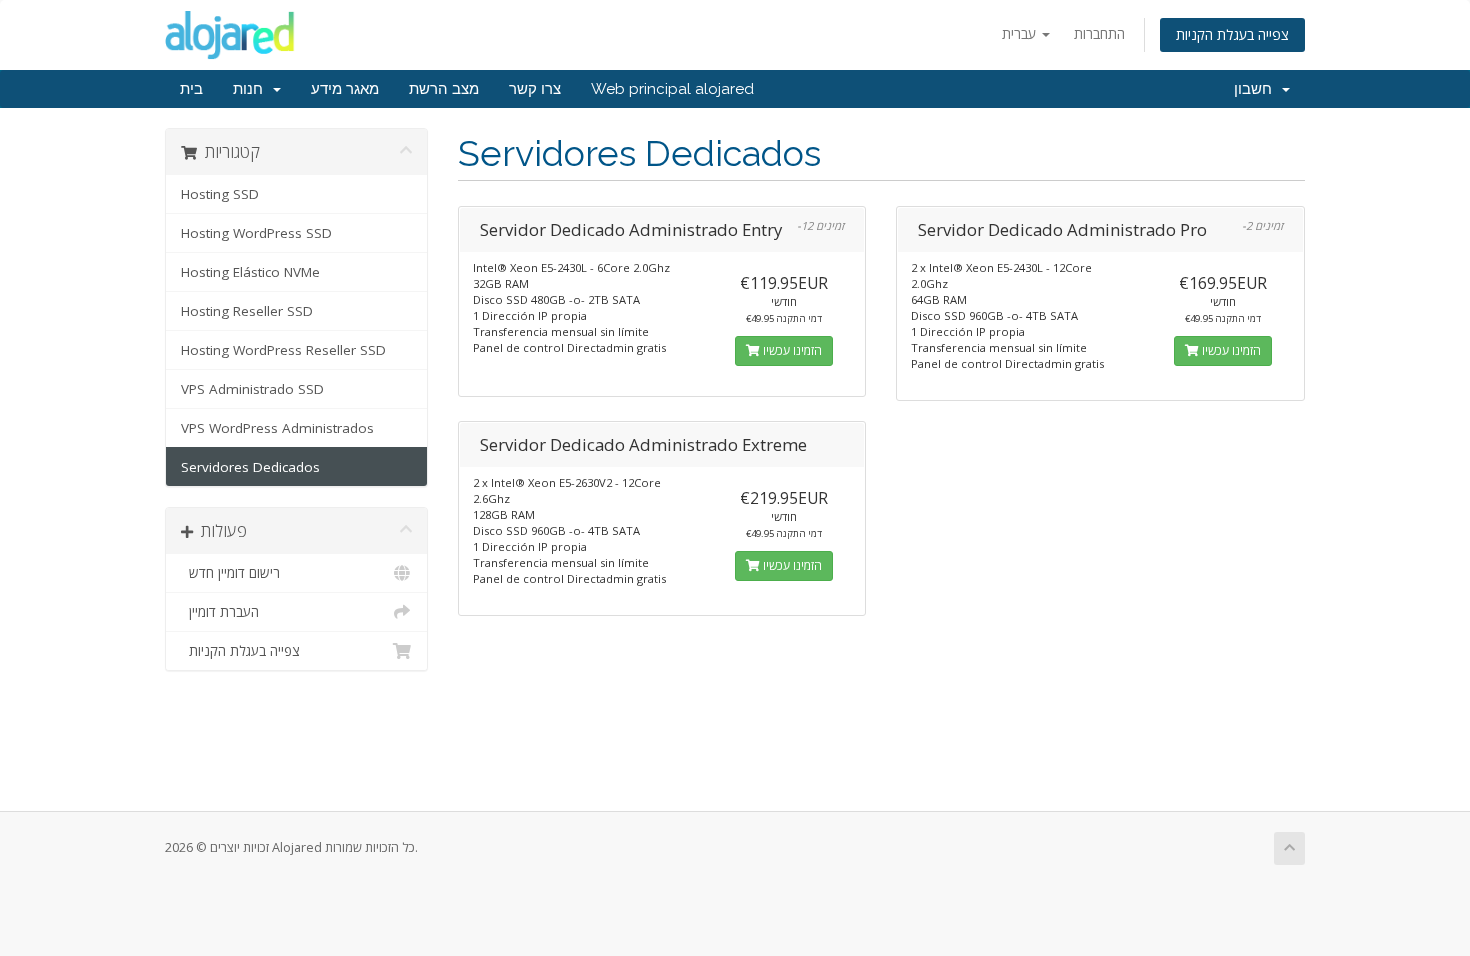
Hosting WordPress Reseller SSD (283, 350)
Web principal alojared (672, 89)
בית (191, 89)
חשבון (1257, 89)
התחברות (1099, 33)
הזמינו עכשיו (791, 350)
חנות (252, 89)
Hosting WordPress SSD (256, 233)
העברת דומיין (220, 612)
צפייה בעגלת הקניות (1232, 34)
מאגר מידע (345, 89)
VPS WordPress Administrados (277, 428)
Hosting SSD (220, 194)
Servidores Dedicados (250, 467)
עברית (1021, 33)
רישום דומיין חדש (230, 573)
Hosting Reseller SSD (247, 311)
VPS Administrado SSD (252, 389)
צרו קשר (535, 89)
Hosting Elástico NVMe (250, 272)
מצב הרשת (444, 89)
